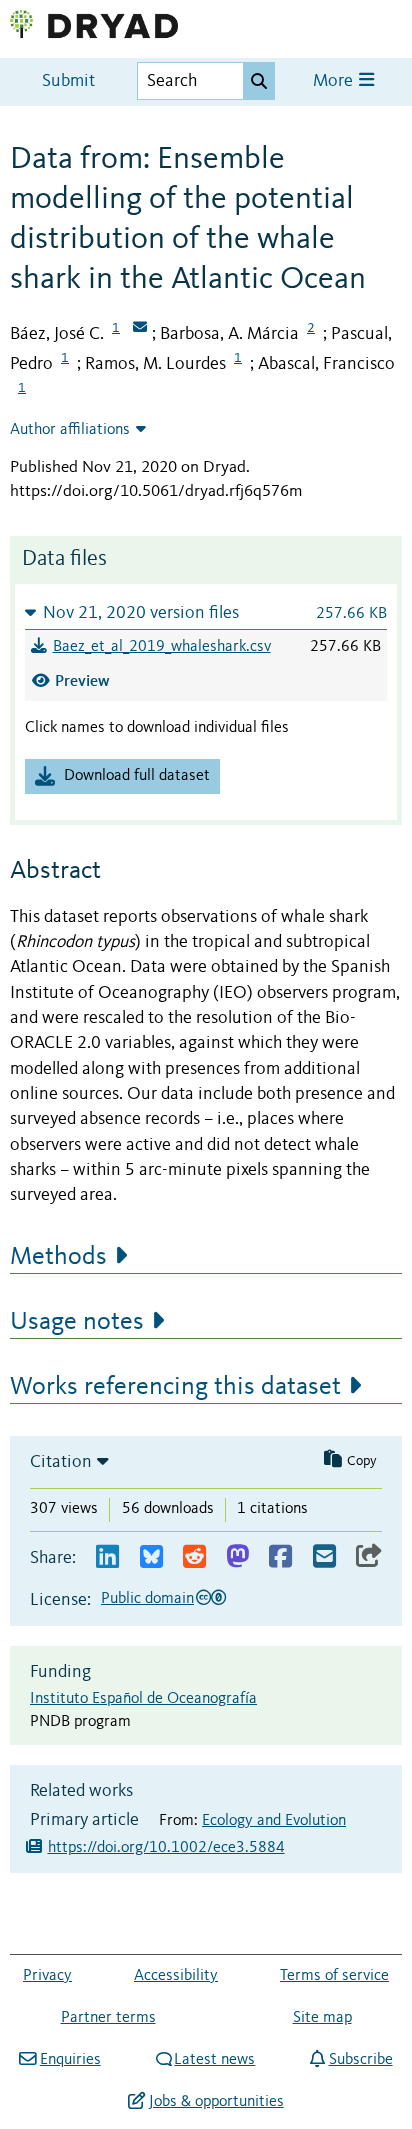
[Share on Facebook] (280, 1557)
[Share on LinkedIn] (107, 1557)
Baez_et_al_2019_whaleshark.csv (162, 647)
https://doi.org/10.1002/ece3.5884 (166, 1848)
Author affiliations (70, 430)
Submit (68, 81)
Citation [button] (61, 1462)
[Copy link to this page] (369, 1557)
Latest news (214, 2060)
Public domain (147, 1599)
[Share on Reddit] (194, 1557)
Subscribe (360, 2060)
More (335, 81)
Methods (58, 1257)
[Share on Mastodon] (237, 1557)
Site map (322, 2018)
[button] (206, 612)
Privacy (47, 1976)
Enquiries (70, 2060)
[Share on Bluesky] (151, 1557)
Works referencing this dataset (175, 1387)
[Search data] (259, 81)
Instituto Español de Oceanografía (143, 1699)
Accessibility (176, 1976)
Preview (82, 680)
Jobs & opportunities (216, 2102)
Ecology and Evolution (274, 1821)
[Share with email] (324, 1557)
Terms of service (334, 1976)
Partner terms (108, 2018)
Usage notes (77, 1322)
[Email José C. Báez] (140, 329)
